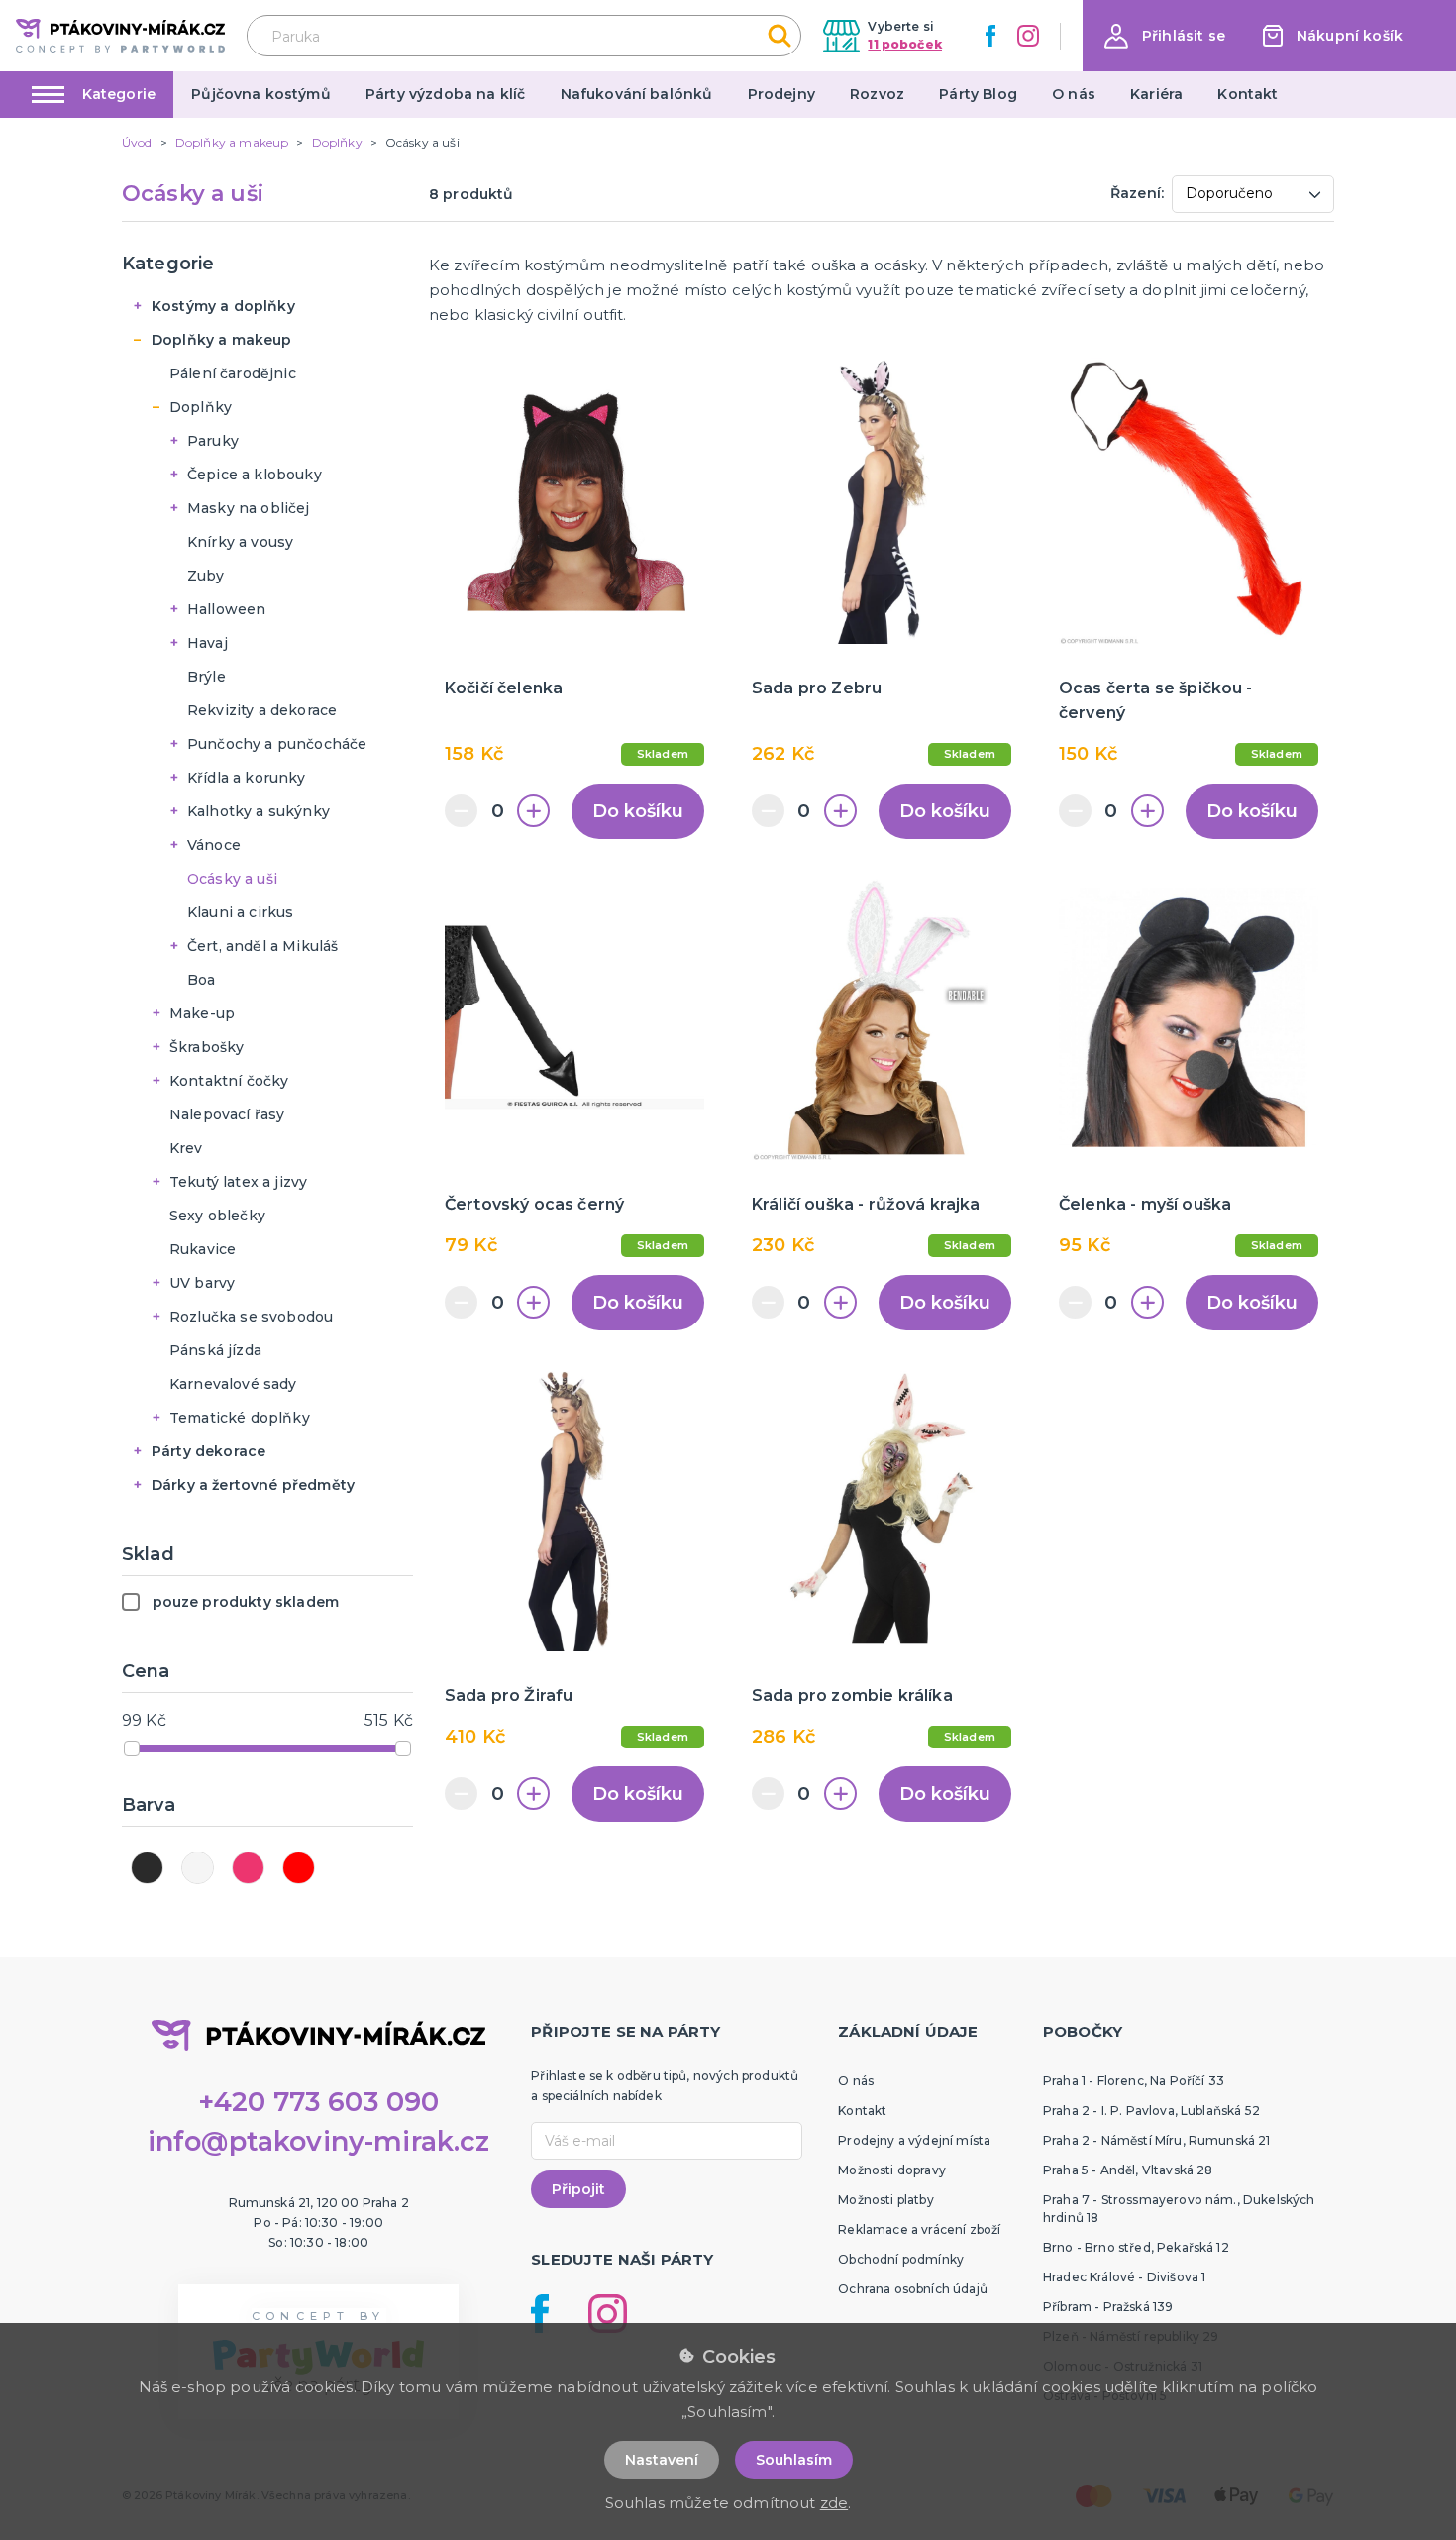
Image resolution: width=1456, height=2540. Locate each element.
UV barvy (202, 1283)
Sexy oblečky (217, 1216)
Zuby (206, 576)
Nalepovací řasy (227, 1114)
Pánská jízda (215, 1350)
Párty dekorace (208, 1451)
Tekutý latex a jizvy (238, 1182)
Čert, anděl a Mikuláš (262, 946)
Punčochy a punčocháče (277, 744)
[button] (1165, 36)
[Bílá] (198, 1868)
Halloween (226, 609)
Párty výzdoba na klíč (445, 94)
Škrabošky (207, 1047)
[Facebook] (990, 36)
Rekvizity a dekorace (262, 710)
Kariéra (1156, 94)
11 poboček (905, 44)
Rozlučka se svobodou (251, 1317)
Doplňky (201, 407)
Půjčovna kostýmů (261, 94)
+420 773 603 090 (319, 2102)
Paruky (213, 441)
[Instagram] (1028, 36)
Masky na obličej (249, 508)
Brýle (207, 677)
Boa (201, 980)
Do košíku (638, 811)
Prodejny (781, 94)
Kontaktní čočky (229, 1081)
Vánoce (214, 845)
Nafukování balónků (637, 94)
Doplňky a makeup (222, 340)
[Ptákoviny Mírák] (120, 35)
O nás (1074, 94)
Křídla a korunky (247, 778)
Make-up (202, 1013)
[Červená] (299, 1868)
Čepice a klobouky (255, 475)
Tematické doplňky (240, 1418)
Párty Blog (978, 94)
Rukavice (203, 1249)
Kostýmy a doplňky (223, 306)
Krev (186, 1148)
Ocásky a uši (232, 879)
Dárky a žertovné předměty (253, 1485)
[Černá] (147, 1868)
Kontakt (1248, 94)
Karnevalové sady (233, 1384)
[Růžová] (248, 1868)
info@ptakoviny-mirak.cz (319, 2141)
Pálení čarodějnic (233, 373)
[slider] (132, 1748)
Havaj (208, 643)
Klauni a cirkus (240, 912)
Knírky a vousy (240, 542)
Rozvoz (877, 94)
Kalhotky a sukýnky (259, 811)
